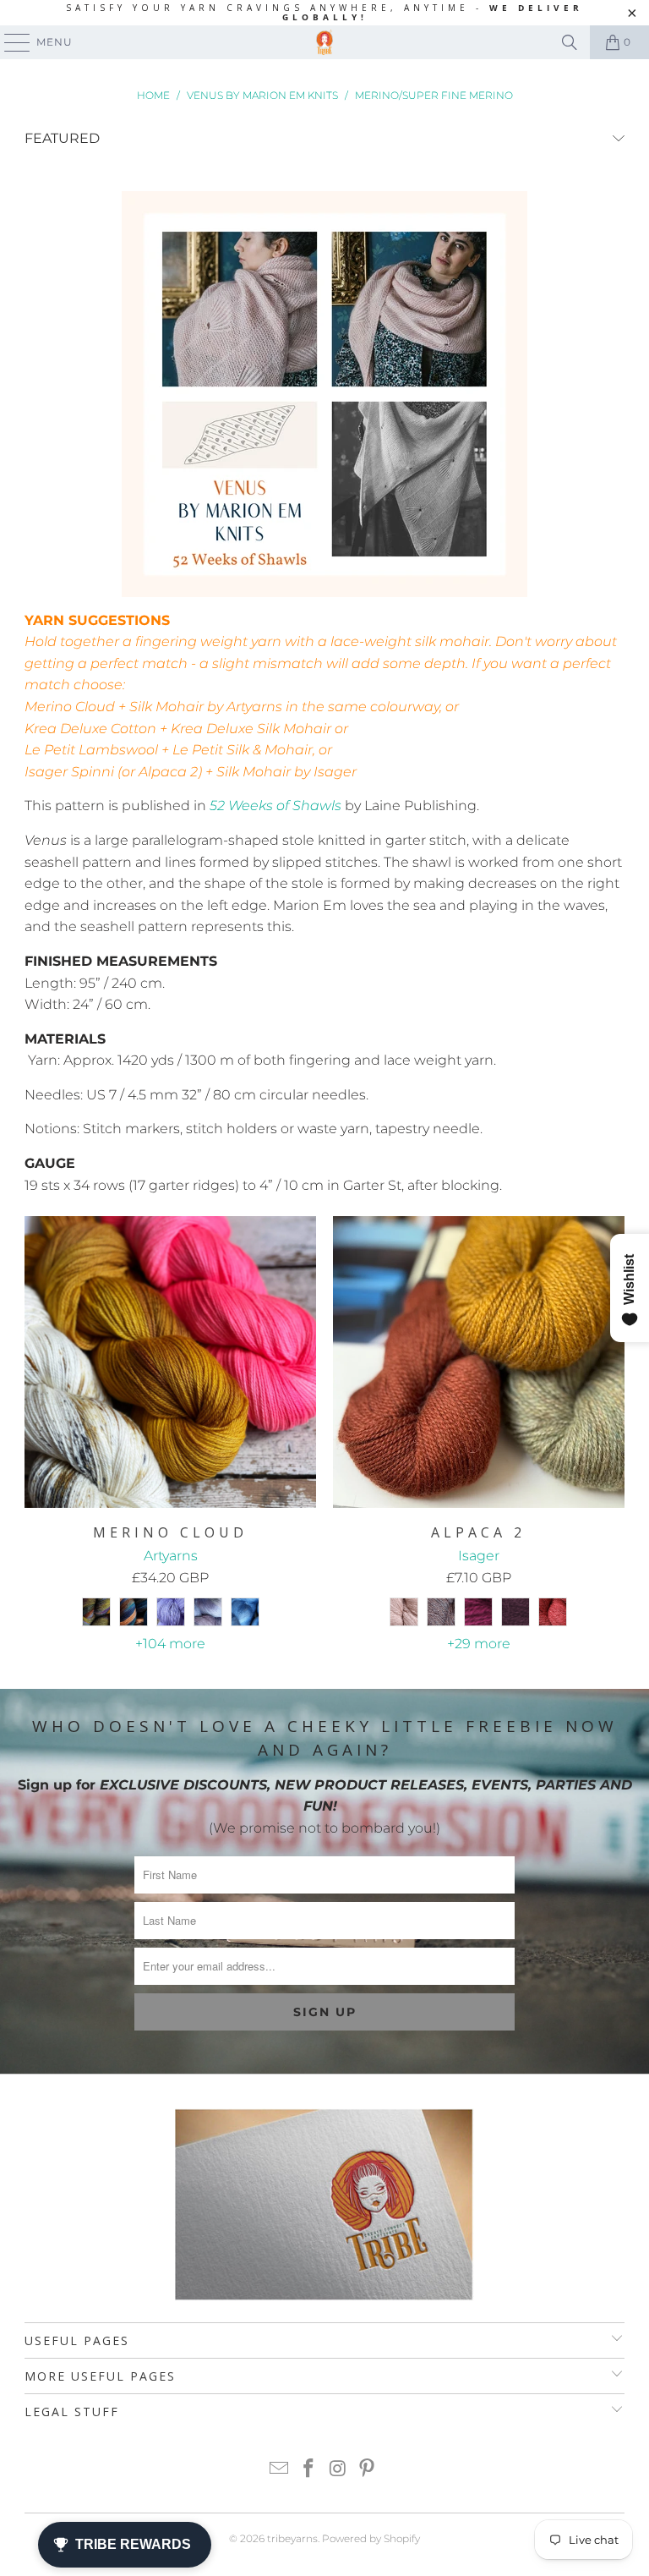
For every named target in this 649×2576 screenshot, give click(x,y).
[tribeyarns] (324, 42)
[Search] (570, 42)
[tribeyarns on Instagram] (339, 2470)
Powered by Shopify (371, 2538)
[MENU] (9, 42)
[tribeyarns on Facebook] (309, 2470)
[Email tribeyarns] (280, 2470)
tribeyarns (292, 2538)
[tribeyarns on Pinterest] (368, 2470)
